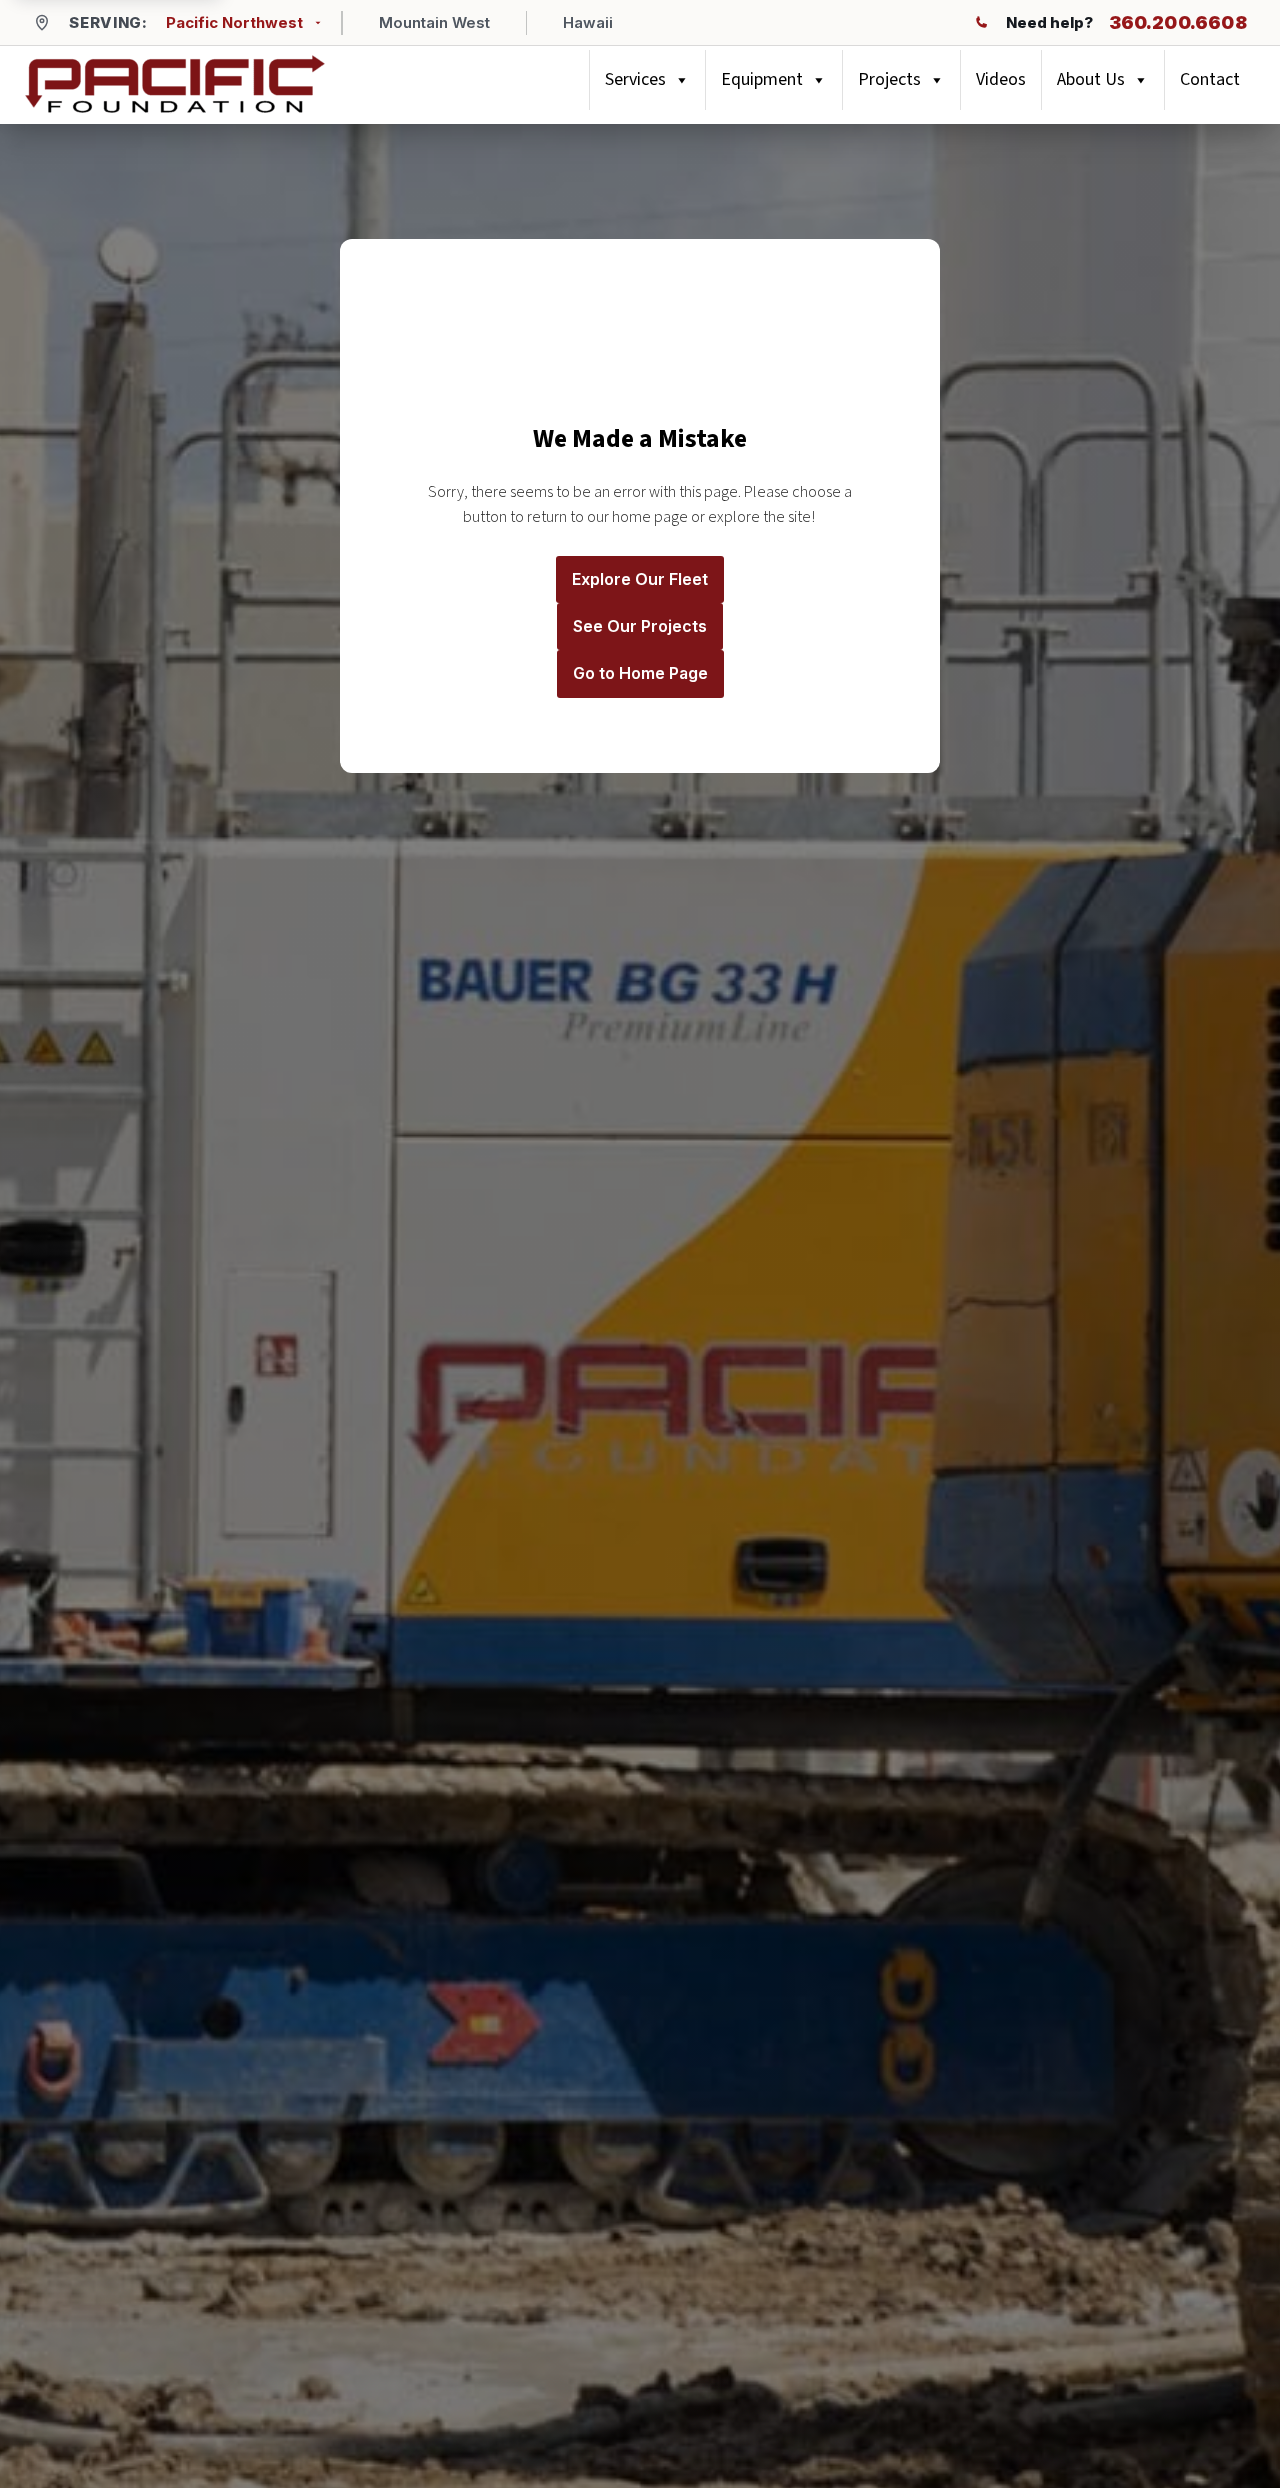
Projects (889, 79)
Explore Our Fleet (640, 579)
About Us (1091, 79)
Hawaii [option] (588, 22)
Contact (1210, 79)
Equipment (762, 79)
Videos (1001, 79)
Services (635, 79)
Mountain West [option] (434, 22)
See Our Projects (640, 626)
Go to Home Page (640, 673)
